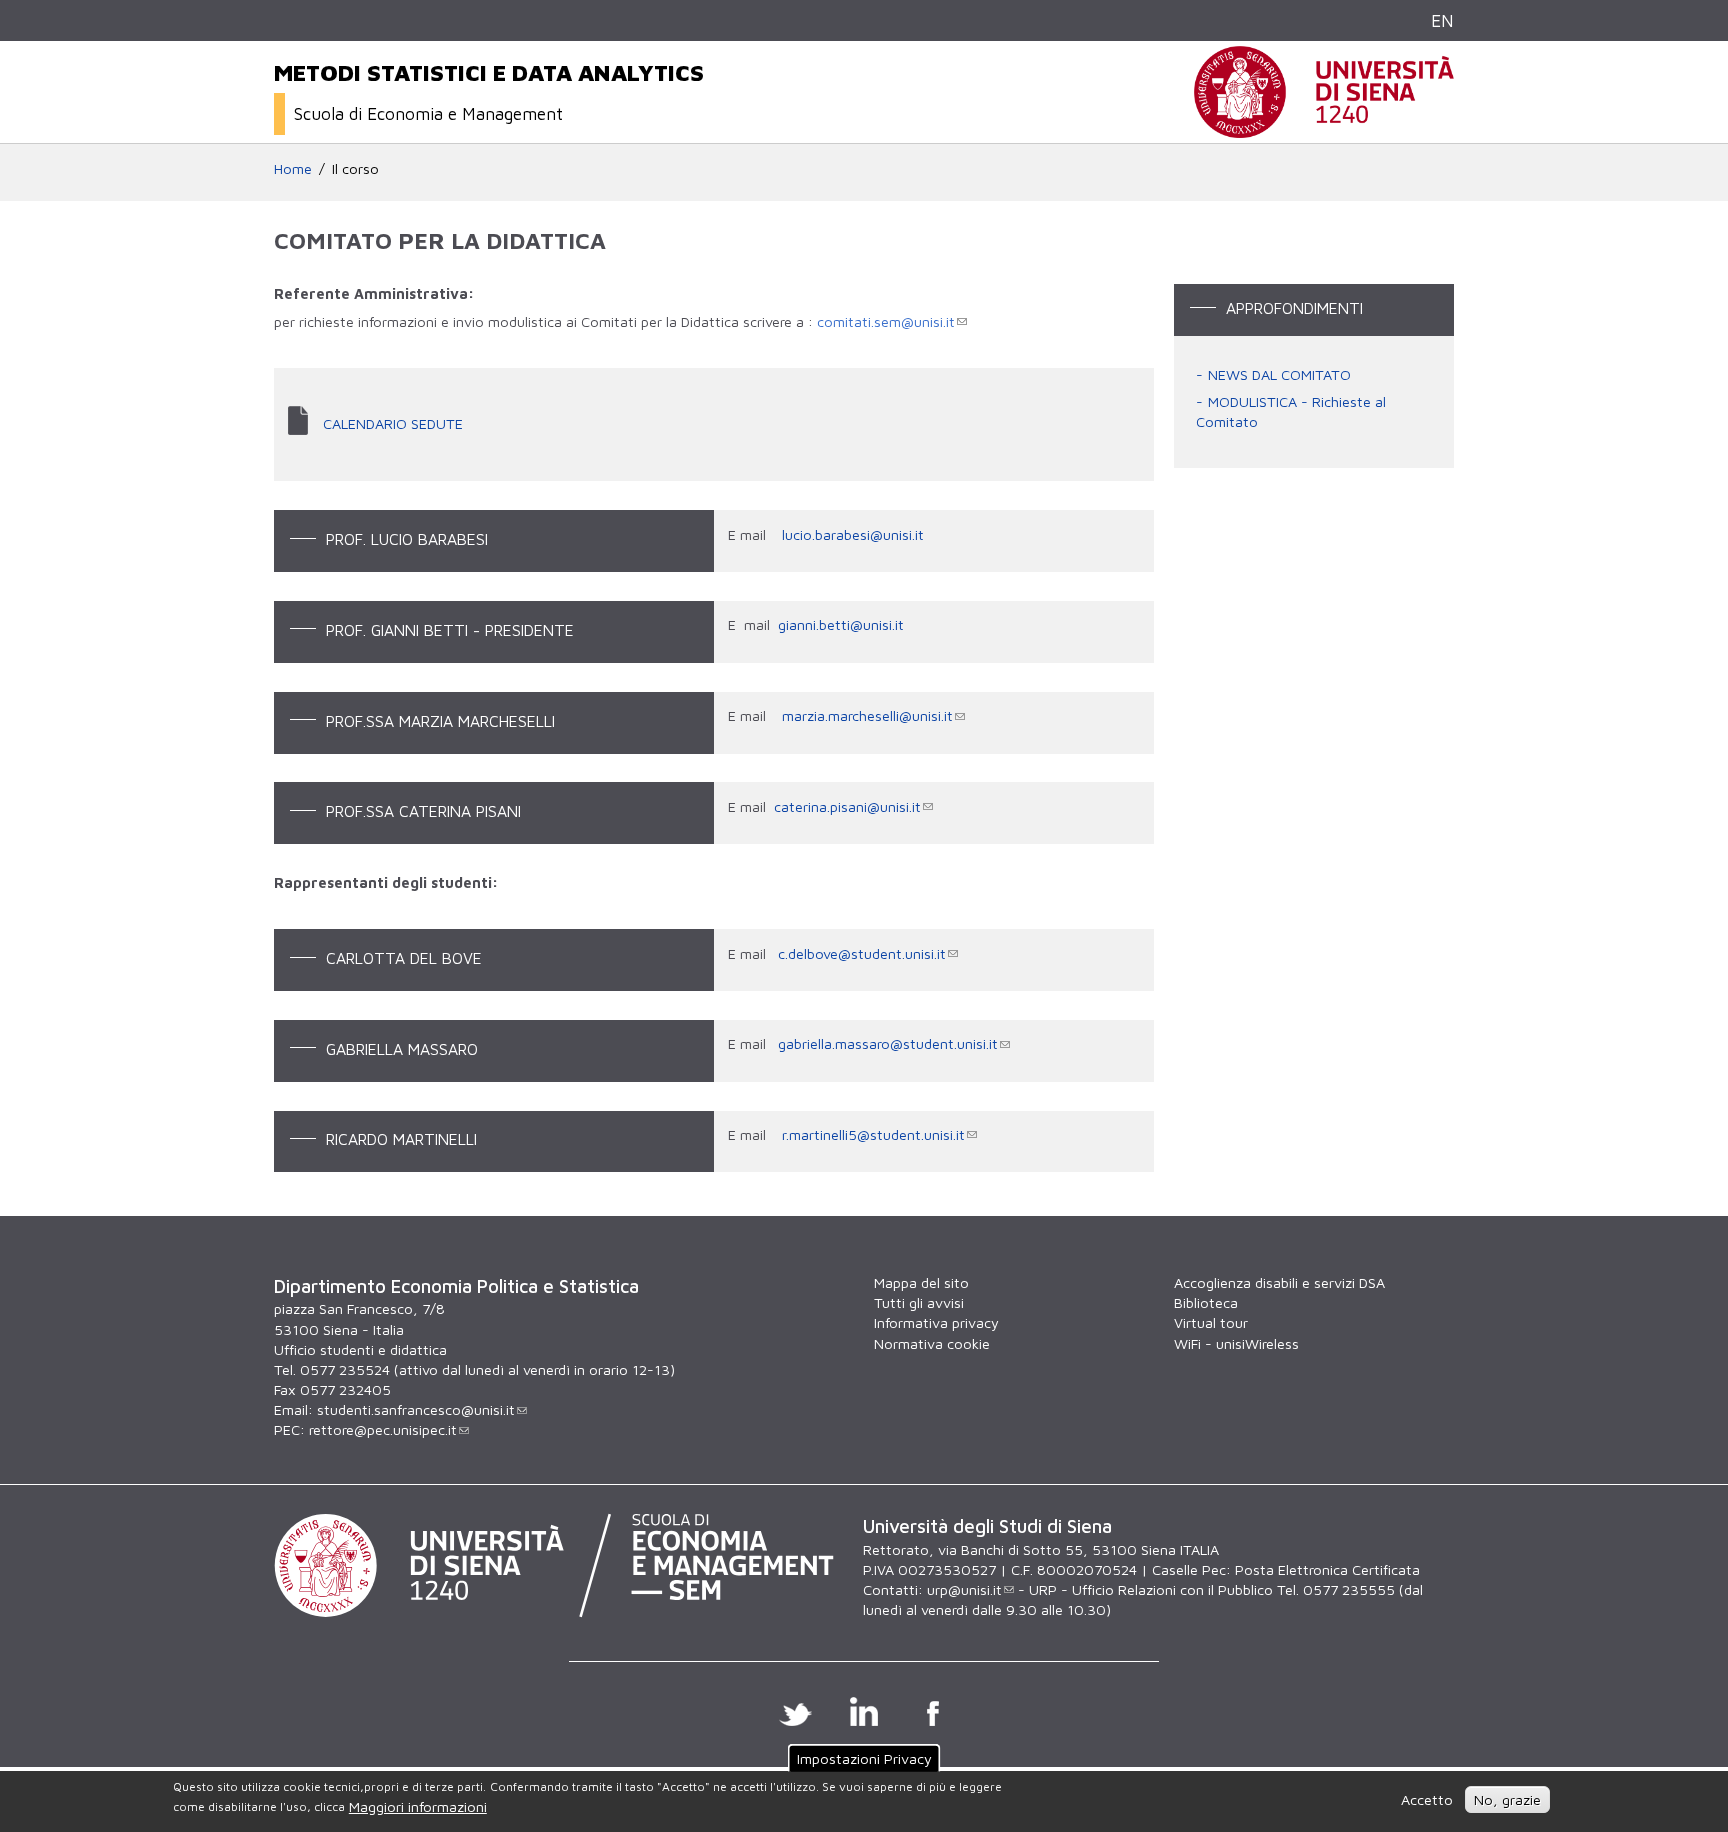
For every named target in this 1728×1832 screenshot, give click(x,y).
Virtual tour (1211, 1322)
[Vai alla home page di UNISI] (1324, 127)
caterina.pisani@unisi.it (847, 806)
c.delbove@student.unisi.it (862, 953)
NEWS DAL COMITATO (1279, 374)
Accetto (1427, 1798)
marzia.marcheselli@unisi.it (867, 715)
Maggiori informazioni (418, 1807)
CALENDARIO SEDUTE (393, 423)
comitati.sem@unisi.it (886, 321)
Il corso (355, 168)
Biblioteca (1206, 1302)
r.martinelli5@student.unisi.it (873, 1134)
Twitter (795, 1711)
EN (1442, 20)
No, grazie (1507, 1798)
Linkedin (864, 1711)
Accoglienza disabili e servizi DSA (1279, 1282)
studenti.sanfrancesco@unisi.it (416, 1409)
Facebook (933, 1711)
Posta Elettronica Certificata (1327, 1569)
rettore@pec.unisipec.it (383, 1429)
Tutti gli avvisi (919, 1302)
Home (293, 168)
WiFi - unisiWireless (1236, 1343)
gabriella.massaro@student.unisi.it (888, 1043)
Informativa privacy (936, 1322)
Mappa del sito (921, 1282)
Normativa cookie (932, 1343)
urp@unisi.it (964, 1589)
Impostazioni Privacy (864, 1758)
